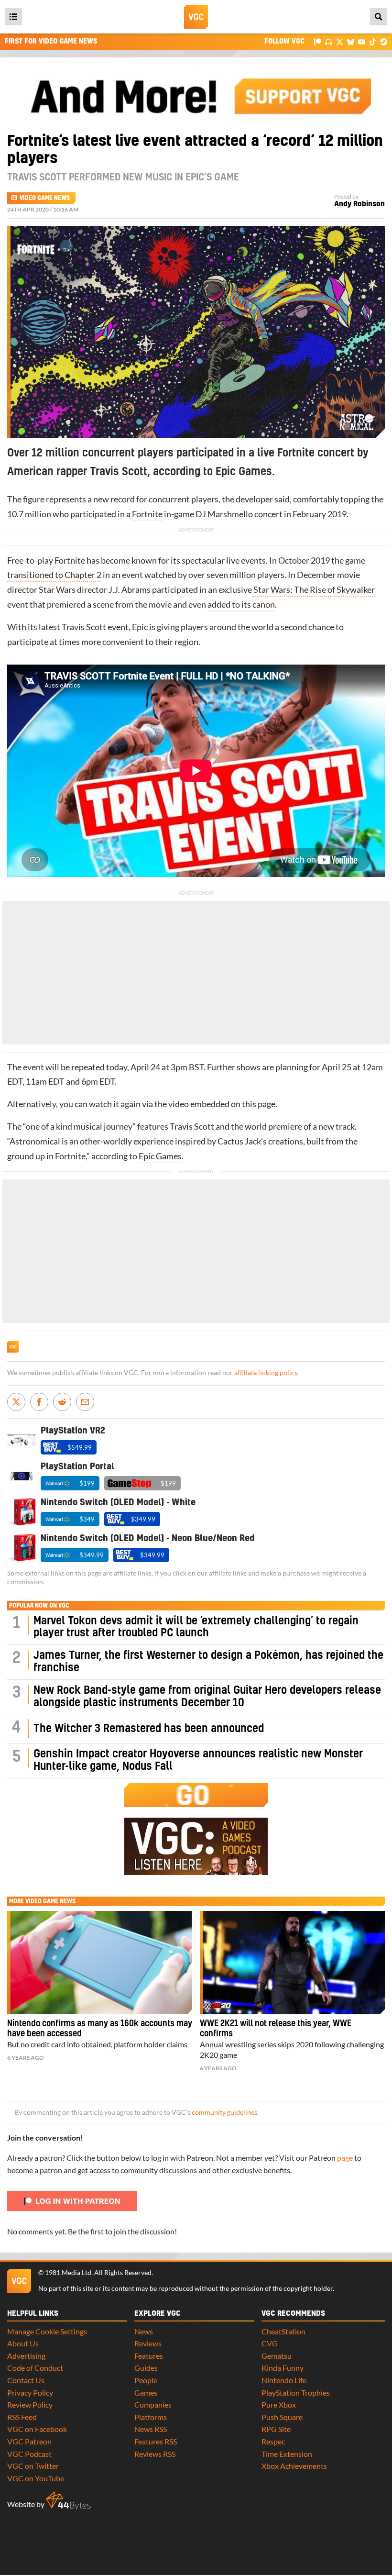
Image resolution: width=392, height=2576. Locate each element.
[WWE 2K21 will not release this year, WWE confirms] (292, 1963)
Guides (146, 2368)
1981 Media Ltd (68, 2273)
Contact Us (26, 2380)
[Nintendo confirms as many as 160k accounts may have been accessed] (100, 1963)
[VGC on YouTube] (362, 41)
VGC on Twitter (33, 2466)
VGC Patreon (29, 2441)
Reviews (148, 2343)
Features (149, 2356)
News (144, 2331)
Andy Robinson (359, 204)
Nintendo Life (284, 2380)
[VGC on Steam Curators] (384, 41)
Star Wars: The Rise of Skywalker (313, 590)
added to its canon (241, 605)
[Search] (379, 17)
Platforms (151, 2417)
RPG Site (276, 2429)
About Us (23, 2343)
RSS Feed (22, 2417)
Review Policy (30, 2404)
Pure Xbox (279, 2404)
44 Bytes (68, 2501)
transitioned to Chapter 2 (54, 575)
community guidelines (224, 2112)
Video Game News (45, 198)
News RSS (151, 2429)
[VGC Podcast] (329, 41)
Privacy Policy (30, 2393)
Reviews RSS (155, 2454)
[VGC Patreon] (318, 41)
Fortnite (147, 514)
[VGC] (196, 17)
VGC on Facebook (37, 2429)
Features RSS (156, 2441)
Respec (273, 2441)
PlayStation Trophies (296, 2393)
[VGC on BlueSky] (351, 41)
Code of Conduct (35, 2368)
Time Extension (287, 2454)
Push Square (282, 2417)
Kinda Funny (283, 2368)
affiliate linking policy (266, 1373)
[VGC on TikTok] (373, 41)
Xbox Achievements (294, 2466)
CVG (270, 2343)
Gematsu (277, 2356)
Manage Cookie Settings (47, 2331)
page (345, 2158)
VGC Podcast (29, 2454)
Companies (153, 2404)
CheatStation (283, 2331)
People (146, 2380)
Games (146, 2393)
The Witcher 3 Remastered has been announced (149, 1729)
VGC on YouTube (36, 2478)
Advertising (26, 2356)
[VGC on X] (340, 41)
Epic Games (160, 1156)
